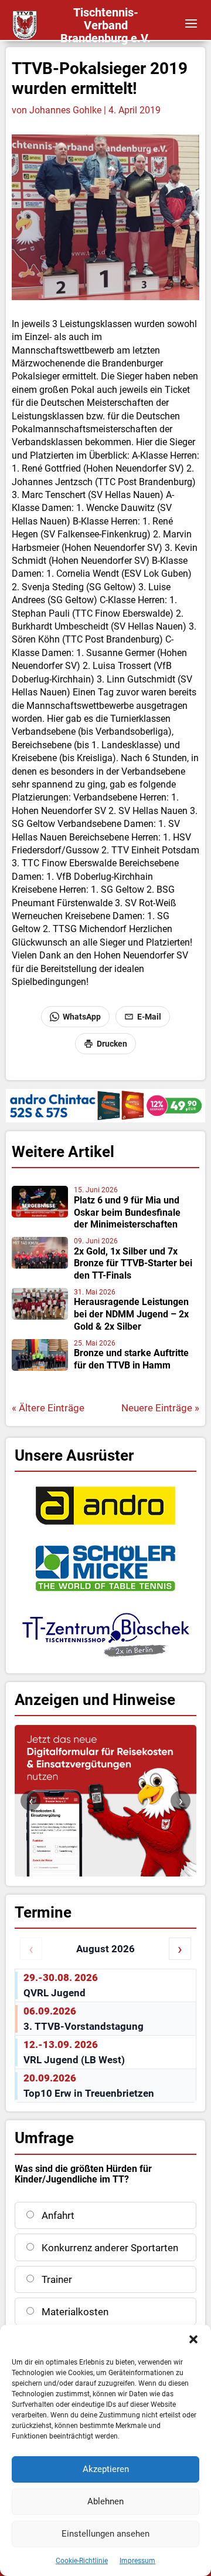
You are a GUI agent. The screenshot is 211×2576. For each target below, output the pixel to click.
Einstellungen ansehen (105, 2534)
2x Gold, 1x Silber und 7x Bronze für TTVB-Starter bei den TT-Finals (133, 1264)
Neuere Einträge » (160, 1408)
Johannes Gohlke (65, 110)
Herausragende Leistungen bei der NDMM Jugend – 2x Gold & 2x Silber (131, 1314)
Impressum (137, 2561)
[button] (193, 2339)
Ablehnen (105, 2501)
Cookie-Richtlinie (82, 2561)
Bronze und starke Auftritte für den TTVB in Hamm (131, 1359)
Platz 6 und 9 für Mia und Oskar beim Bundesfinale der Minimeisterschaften (127, 1213)
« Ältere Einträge (48, 1408)
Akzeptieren (106, 2469)
